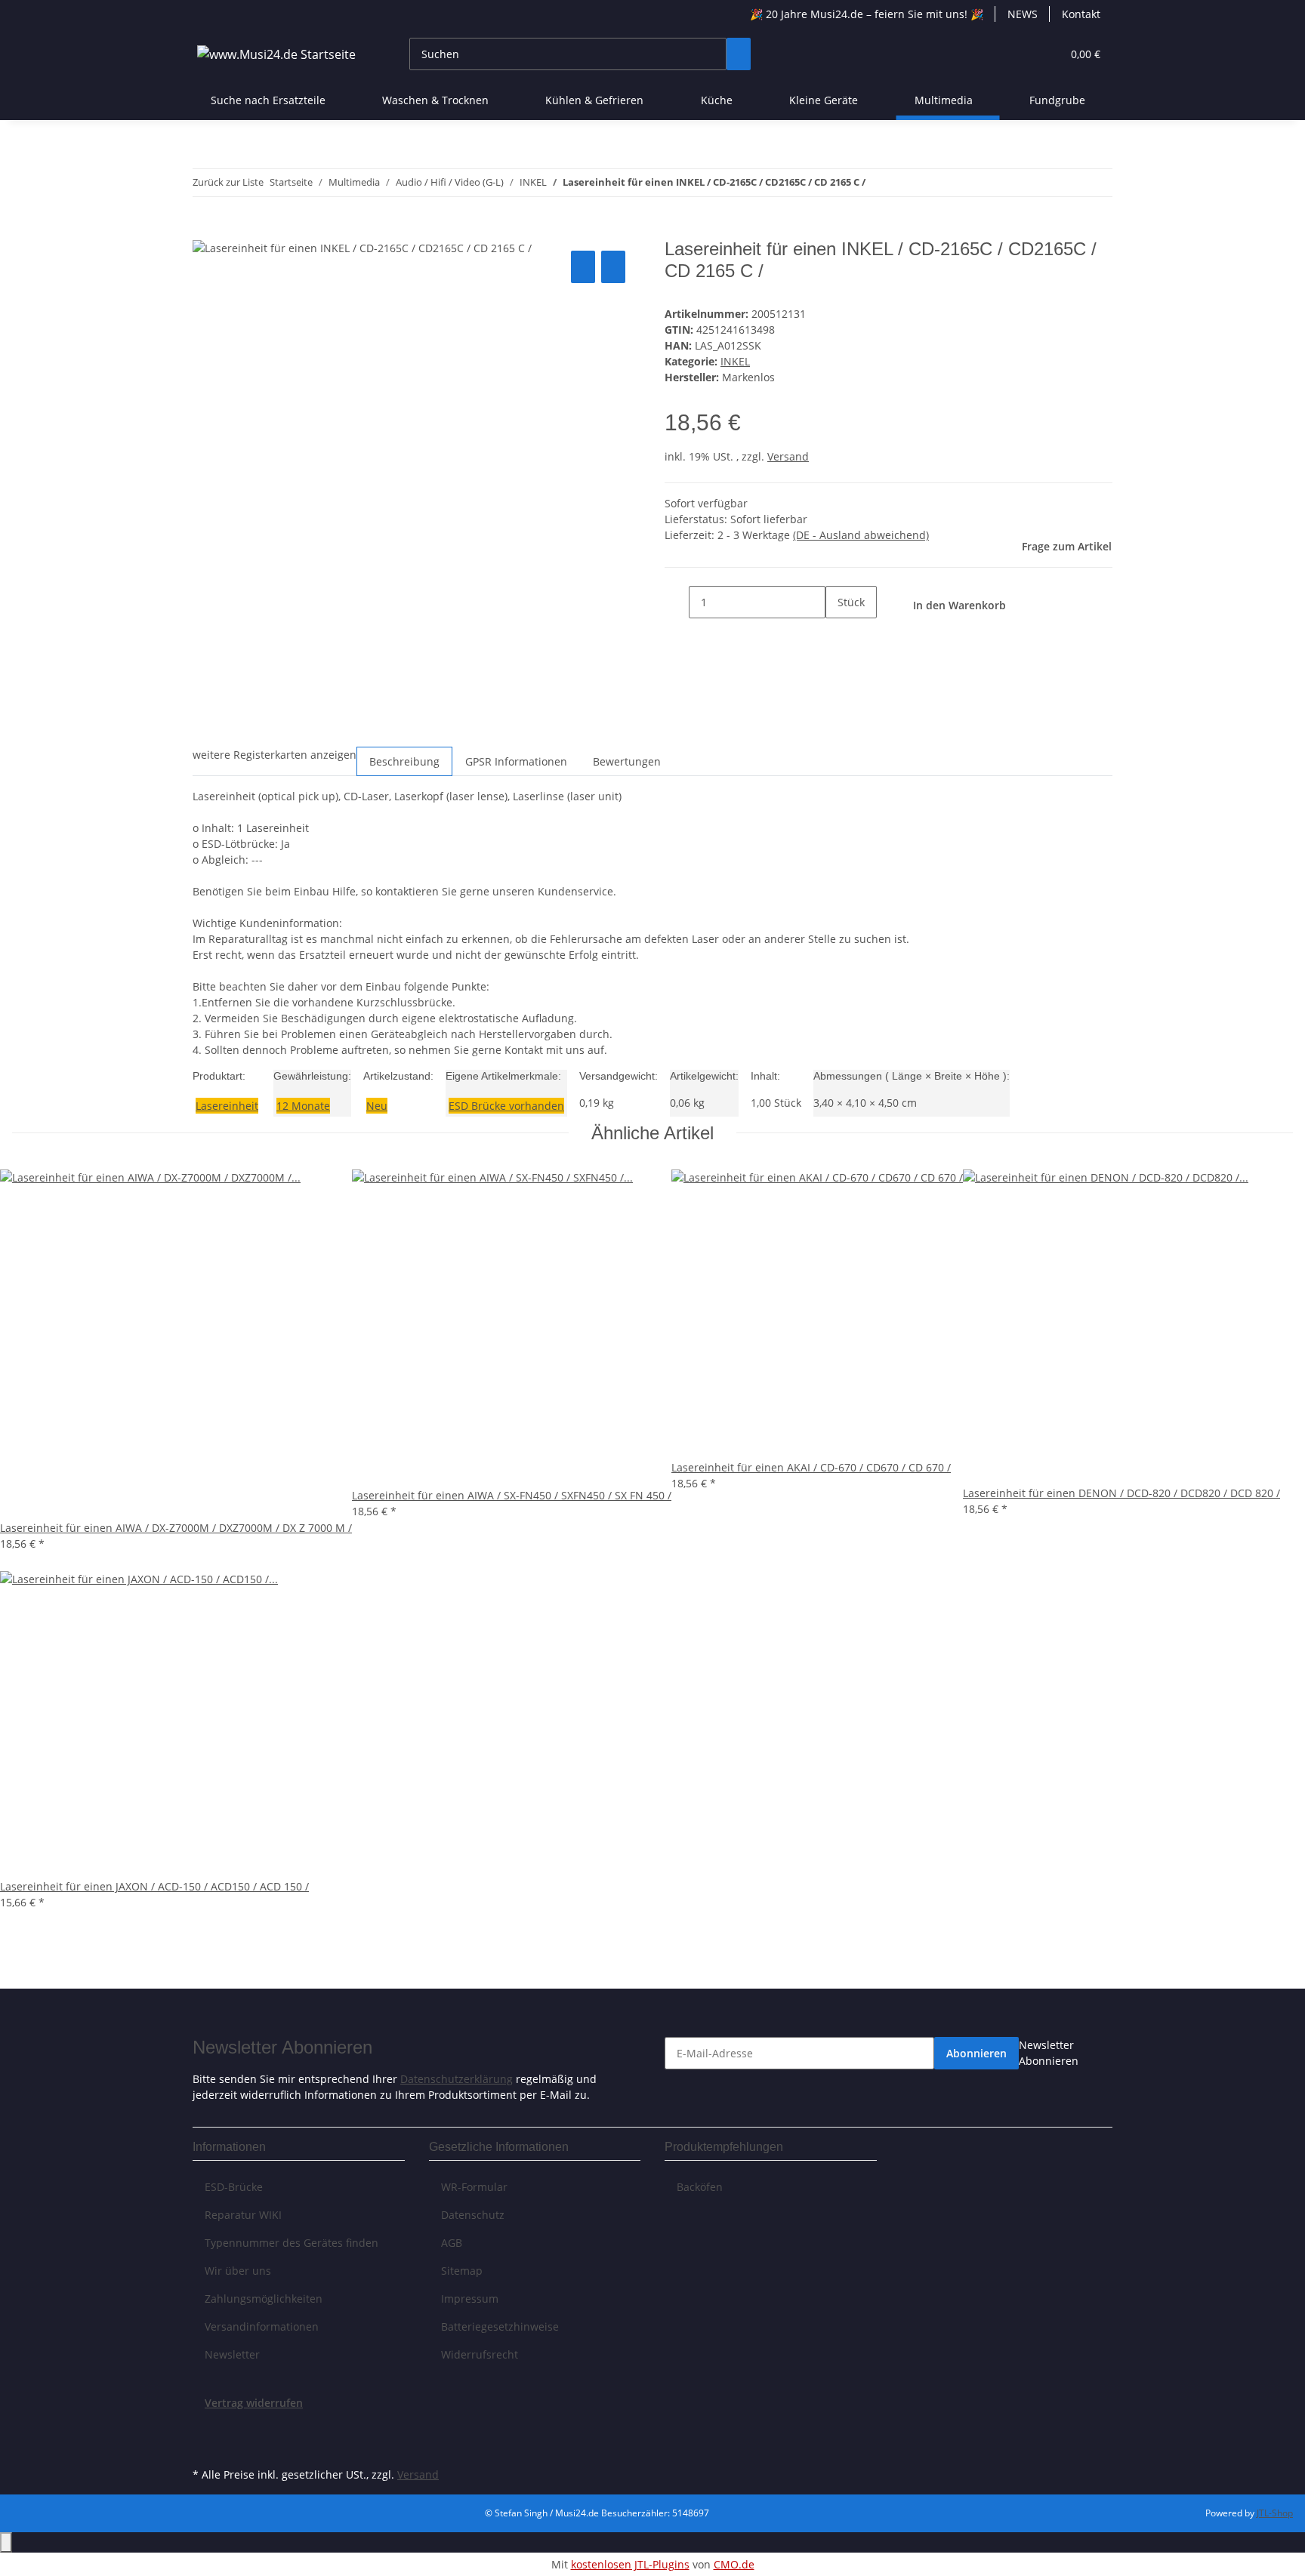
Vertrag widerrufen (254, 2403)
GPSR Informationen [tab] (516, 761)
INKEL (735, 361)
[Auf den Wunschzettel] (613, 267)
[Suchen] (739, 54)
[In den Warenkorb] (205, 230)
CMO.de (734, 2564)
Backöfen (700, 2187)
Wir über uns (238, 2271)
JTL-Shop (1275, 2513)
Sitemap (462, 2271)
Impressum (470, 2299)
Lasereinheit (227, 1106)
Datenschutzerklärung (457, 2079)
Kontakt (1081, 14)
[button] (1020, 54)
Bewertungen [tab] (627, 761)
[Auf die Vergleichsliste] (583, 267)
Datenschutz (473, 2215)
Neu (377, 1106)
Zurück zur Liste (228, 182)
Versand (788, 456)
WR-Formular (474, 2187)
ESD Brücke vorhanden (506, 1106)
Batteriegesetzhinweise (500, 2326)
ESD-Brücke (234, 2187)
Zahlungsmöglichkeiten (264, 2299)
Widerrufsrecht (480, 2354)
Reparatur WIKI (243, 2215)
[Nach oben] (6, 2542)
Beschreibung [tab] (404, 761)
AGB (452, 2243)
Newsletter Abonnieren (1049, 2053)
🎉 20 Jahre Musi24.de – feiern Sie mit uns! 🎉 (867, 14)
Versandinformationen (262, 2326)
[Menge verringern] (677, 602)
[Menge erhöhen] (838, 635)
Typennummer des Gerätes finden (292, 2243)
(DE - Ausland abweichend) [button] (861, 535)
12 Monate (303, 1106)
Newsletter (232, 2354)
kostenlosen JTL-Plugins (630, 2564)
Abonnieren (976, 2053)
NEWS (1023, 14)
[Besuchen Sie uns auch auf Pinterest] (205, 2429)
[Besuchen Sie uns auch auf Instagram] (205, 2446)
